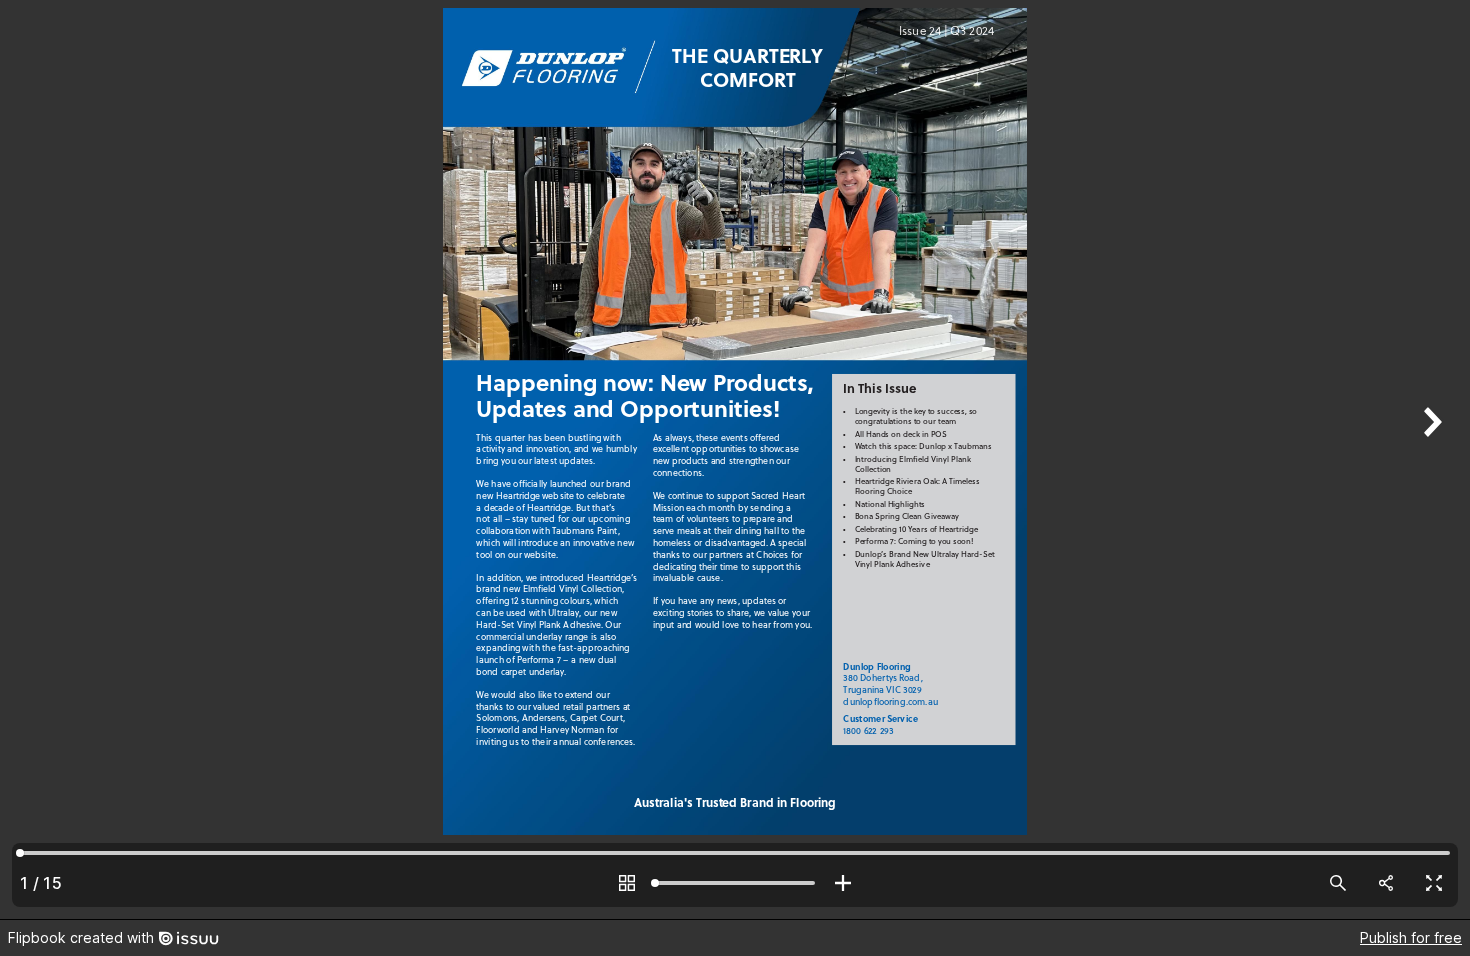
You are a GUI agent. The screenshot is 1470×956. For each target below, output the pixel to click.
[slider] (735, 883)
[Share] (1386, 883)
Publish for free (1411, 937)
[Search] (1338, 883)
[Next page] (1430, 459)
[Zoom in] (843, 883)
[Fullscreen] (1434, 883)
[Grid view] (627, 883)
